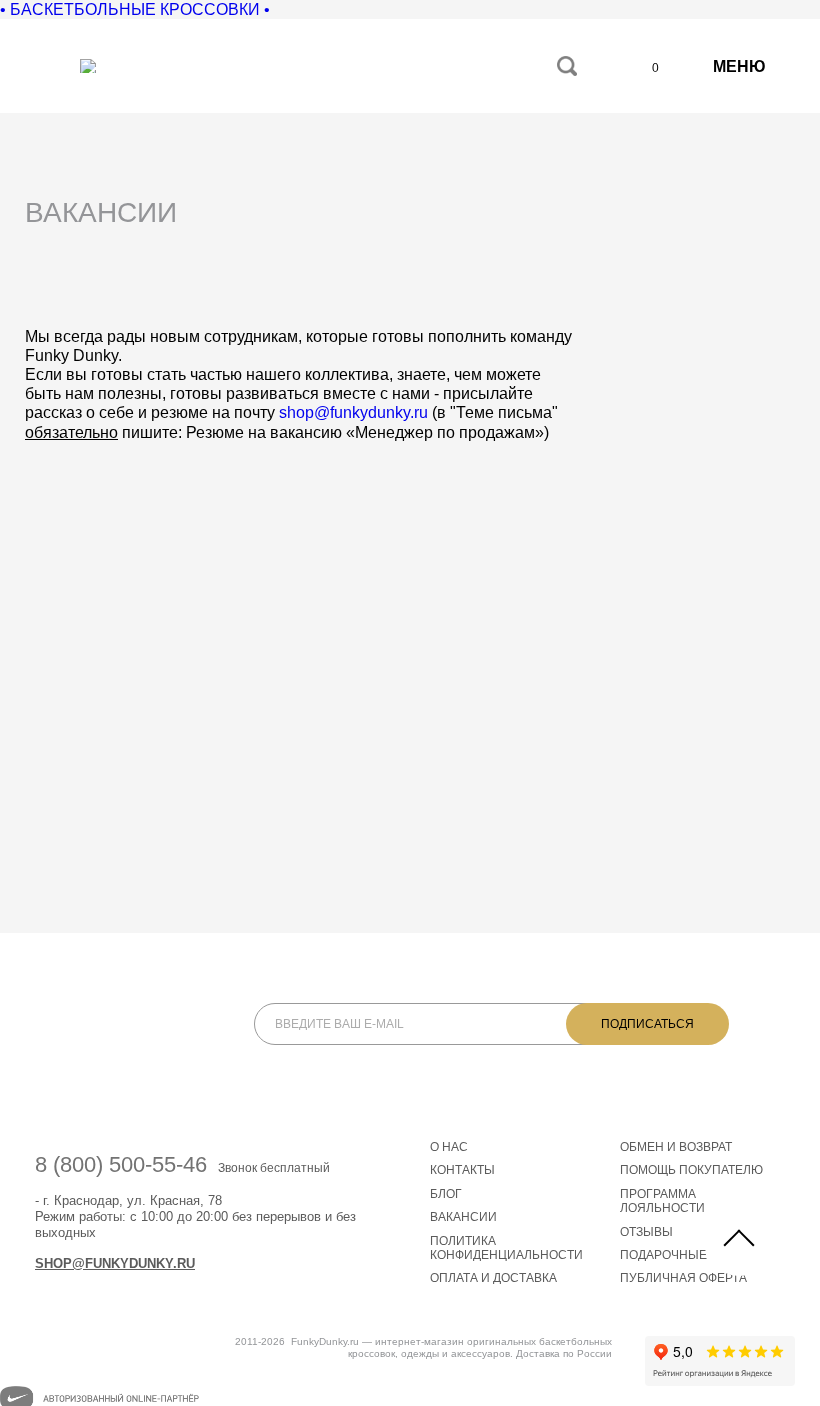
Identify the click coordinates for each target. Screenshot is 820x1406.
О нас (449, 1147)
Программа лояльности (662, 1201)
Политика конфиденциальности (506, 1248)
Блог (446, 1194)
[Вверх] (739, 1241)
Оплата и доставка (493, 1278)
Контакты (462, 1170)
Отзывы (646, 1232)
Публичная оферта (683, 1278)
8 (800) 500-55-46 (121, 1164)
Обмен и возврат (676, 1147)
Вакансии (463, 1217)
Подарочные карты (685, 1255)
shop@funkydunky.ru (353, 412)
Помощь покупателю (691, 1170)
